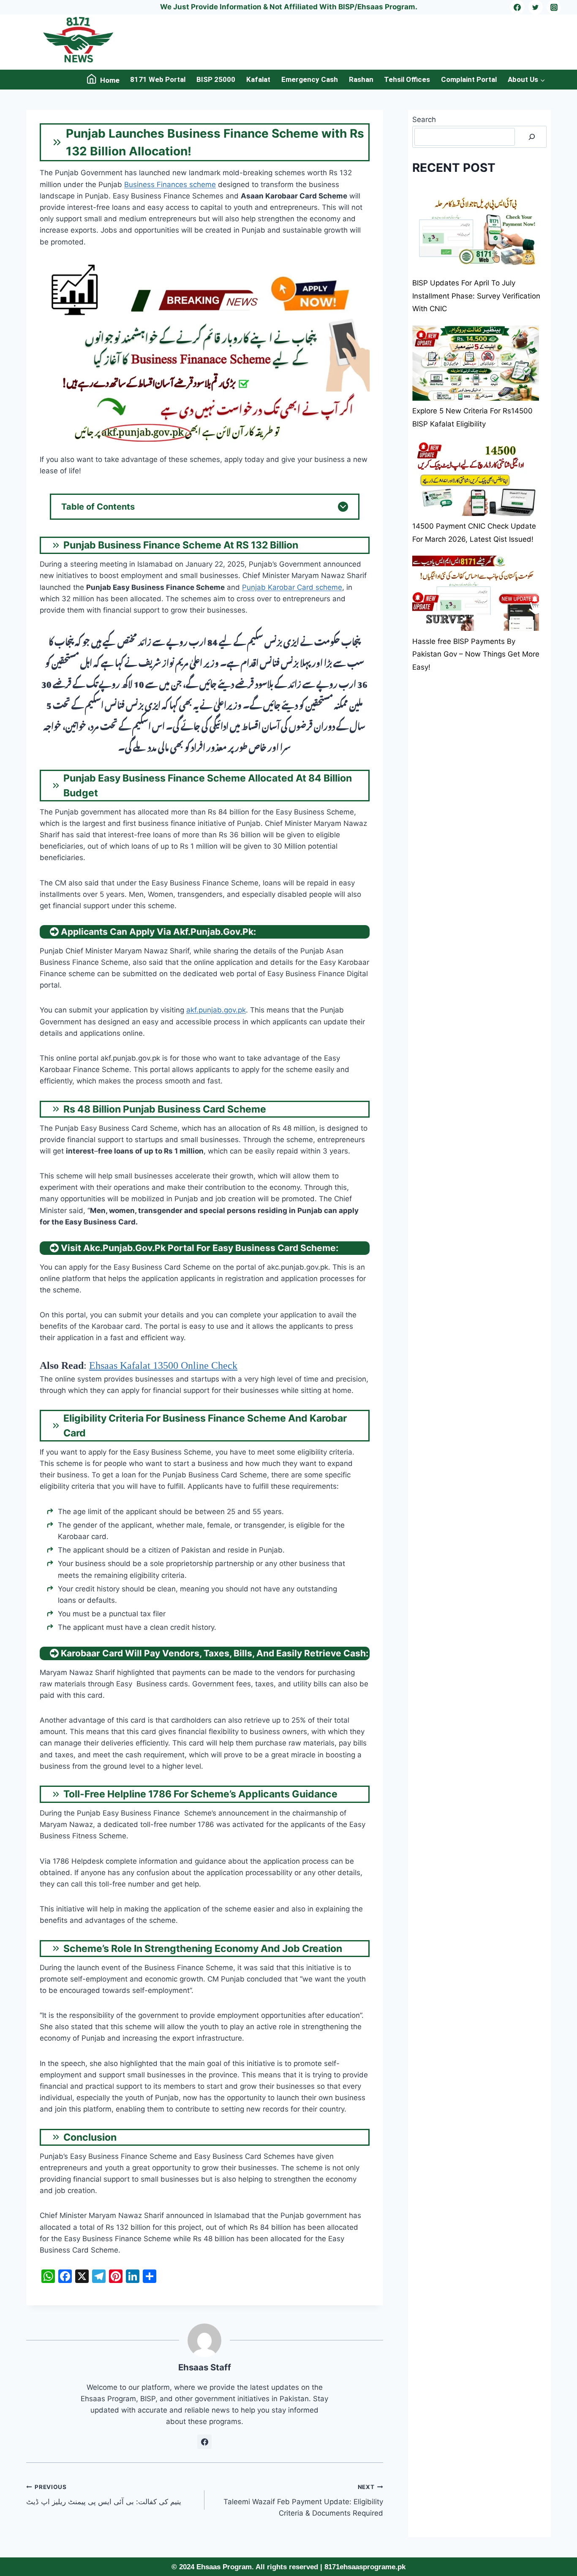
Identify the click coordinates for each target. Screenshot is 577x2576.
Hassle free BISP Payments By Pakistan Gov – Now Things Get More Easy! (476, 654)
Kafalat (258, 79)
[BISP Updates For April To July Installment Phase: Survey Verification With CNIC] (476, 235)
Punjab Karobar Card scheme (292, 587)
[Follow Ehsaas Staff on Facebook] (204, 2442)
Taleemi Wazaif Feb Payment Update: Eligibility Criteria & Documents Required (303, 2500)
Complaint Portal (469, 79)
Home (110, 80)
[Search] (532, 137)
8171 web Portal (158, 79)
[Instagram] (554, 7)
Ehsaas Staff (205, 2367)
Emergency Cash (310, 79)
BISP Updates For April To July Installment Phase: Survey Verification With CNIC (476, 296)
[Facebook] (517, 7)
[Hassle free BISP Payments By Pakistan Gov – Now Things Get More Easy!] (476, 593)
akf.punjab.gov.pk (216, 1010)
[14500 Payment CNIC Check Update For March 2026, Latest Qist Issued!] (476, 478)
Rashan (361, 79)
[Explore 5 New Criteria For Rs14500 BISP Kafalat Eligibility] (476, 363)
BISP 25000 (216, 79)
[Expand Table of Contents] (343, 507)
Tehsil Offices (407, 79)
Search (424, 119)
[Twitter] (536, 7)
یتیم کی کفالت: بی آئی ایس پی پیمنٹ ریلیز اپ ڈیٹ (105, 2495)
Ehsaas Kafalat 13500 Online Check (163, 1365)
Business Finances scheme (170, 185)
